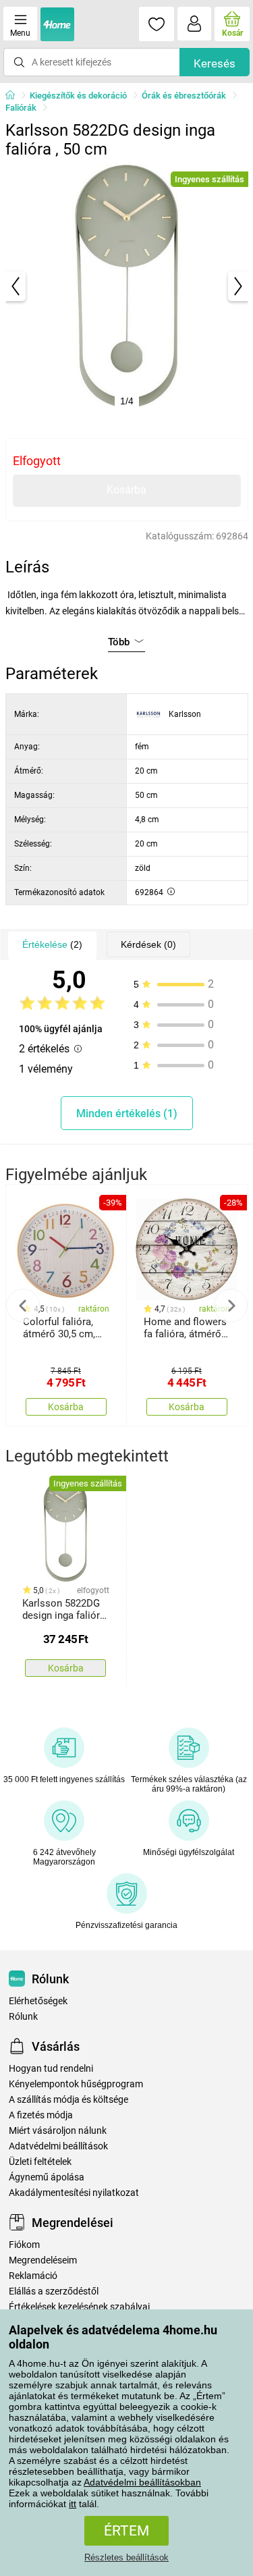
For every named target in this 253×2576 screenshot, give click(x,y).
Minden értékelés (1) (127, 1113)
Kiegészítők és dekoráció (78, 96)
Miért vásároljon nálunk (58, 2131)
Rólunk (23, 2017)
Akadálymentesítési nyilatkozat (74, 2193)
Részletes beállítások (126, 2557)
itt (73, 2504)
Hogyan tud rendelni (51, 2069)
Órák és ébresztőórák (184, 96)
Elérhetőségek (38, 2001)
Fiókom (24, 2245)
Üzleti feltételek (40, 2162)
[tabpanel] (127, 286)
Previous (23, 1306)
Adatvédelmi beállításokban (142, 2482)
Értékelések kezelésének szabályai (79, 2307)
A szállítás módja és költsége (68, 2100)
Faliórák (21, 108)
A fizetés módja (41, 2115)
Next (231, 1306)
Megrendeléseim (43, 2260)
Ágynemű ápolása (47, 2177)
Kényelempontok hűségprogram (76, 2084)
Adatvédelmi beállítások (58, 2146)
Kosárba (126, 490)
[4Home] (15, 96)
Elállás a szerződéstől (54, 2291)
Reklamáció (33, 2276)
